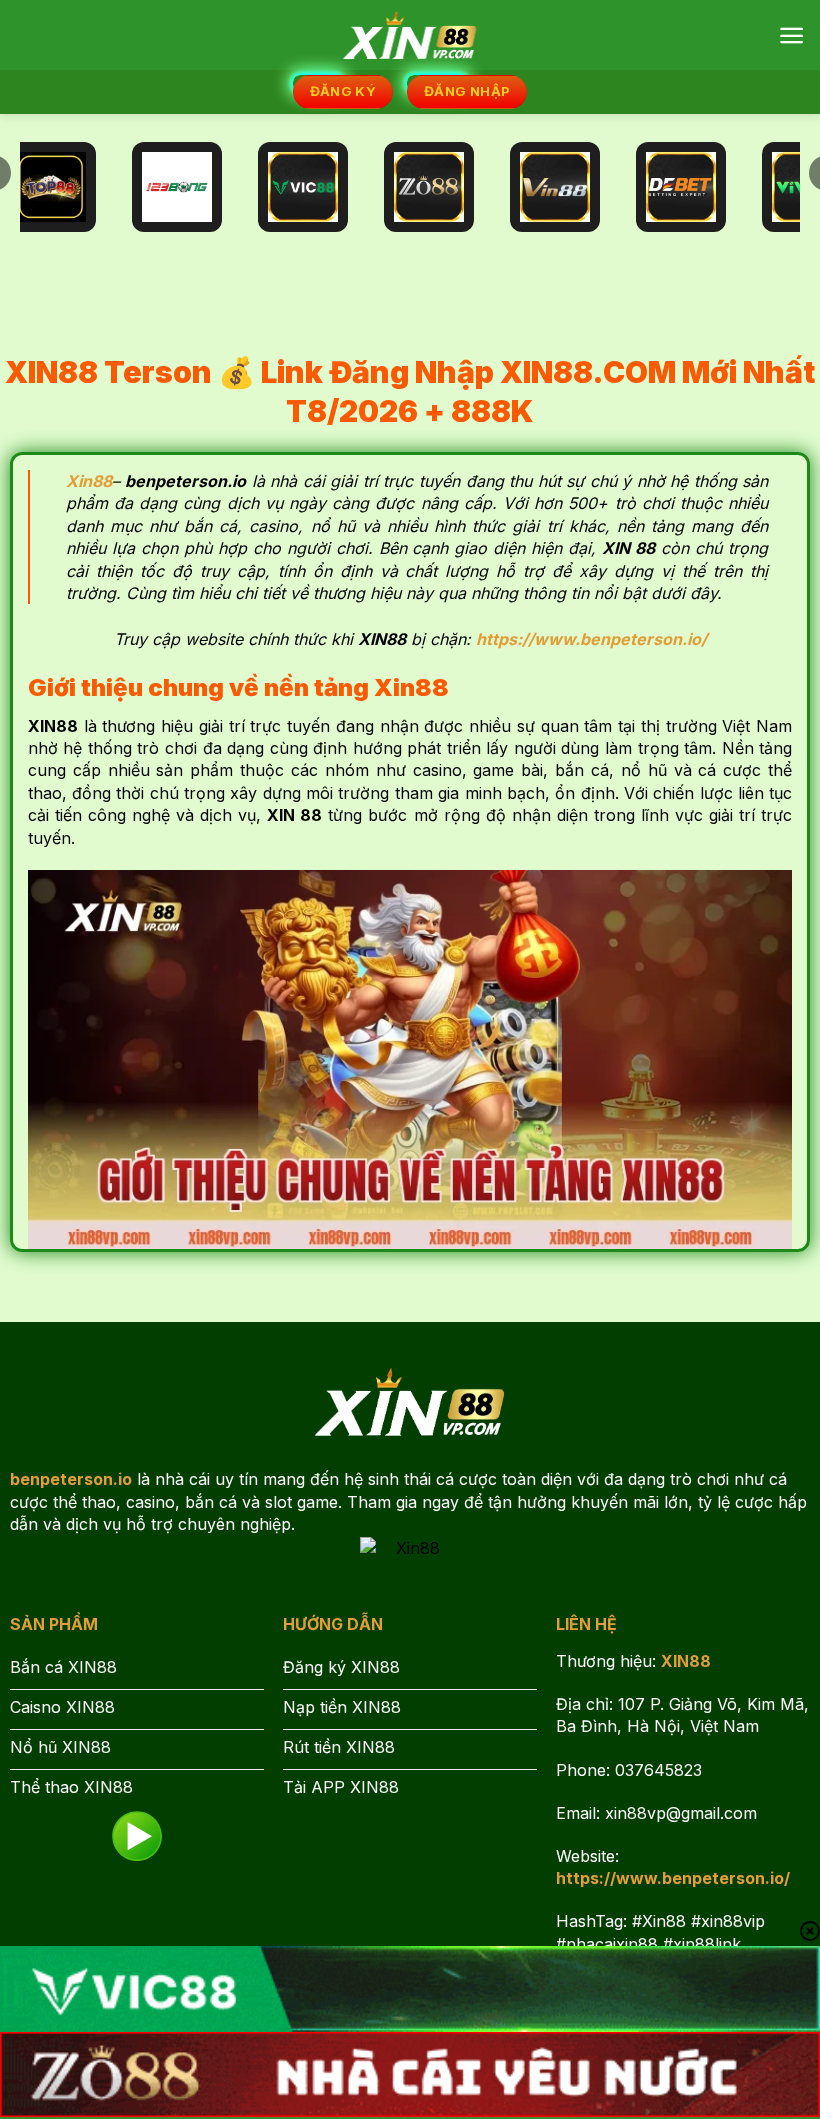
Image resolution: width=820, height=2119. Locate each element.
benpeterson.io (71, 1479)
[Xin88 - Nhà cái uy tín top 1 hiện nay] (410, 34)
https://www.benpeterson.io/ (673, 1878)
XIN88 (686, 1661)
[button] (791, 35)
